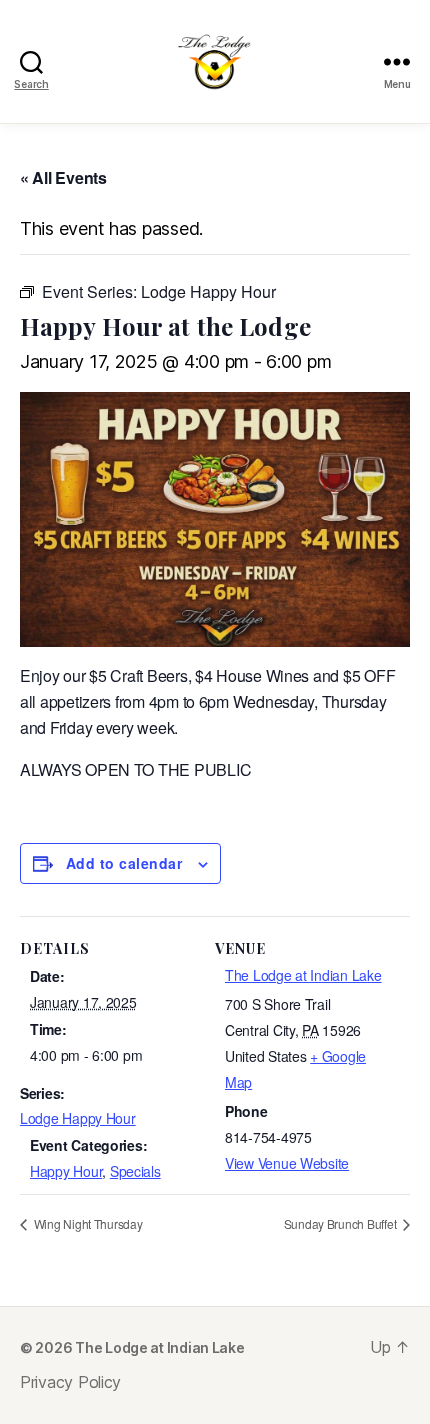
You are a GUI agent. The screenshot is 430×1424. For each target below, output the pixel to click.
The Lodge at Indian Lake (303, 975)
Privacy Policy (70, 1382)
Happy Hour (66, 1171)
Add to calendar (124, 863)
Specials (135, 1171)
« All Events (63, 177)
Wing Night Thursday (87, 1223)
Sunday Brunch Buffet (341, 1223)
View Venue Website (287, 1163)
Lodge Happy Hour (78, 1118)
